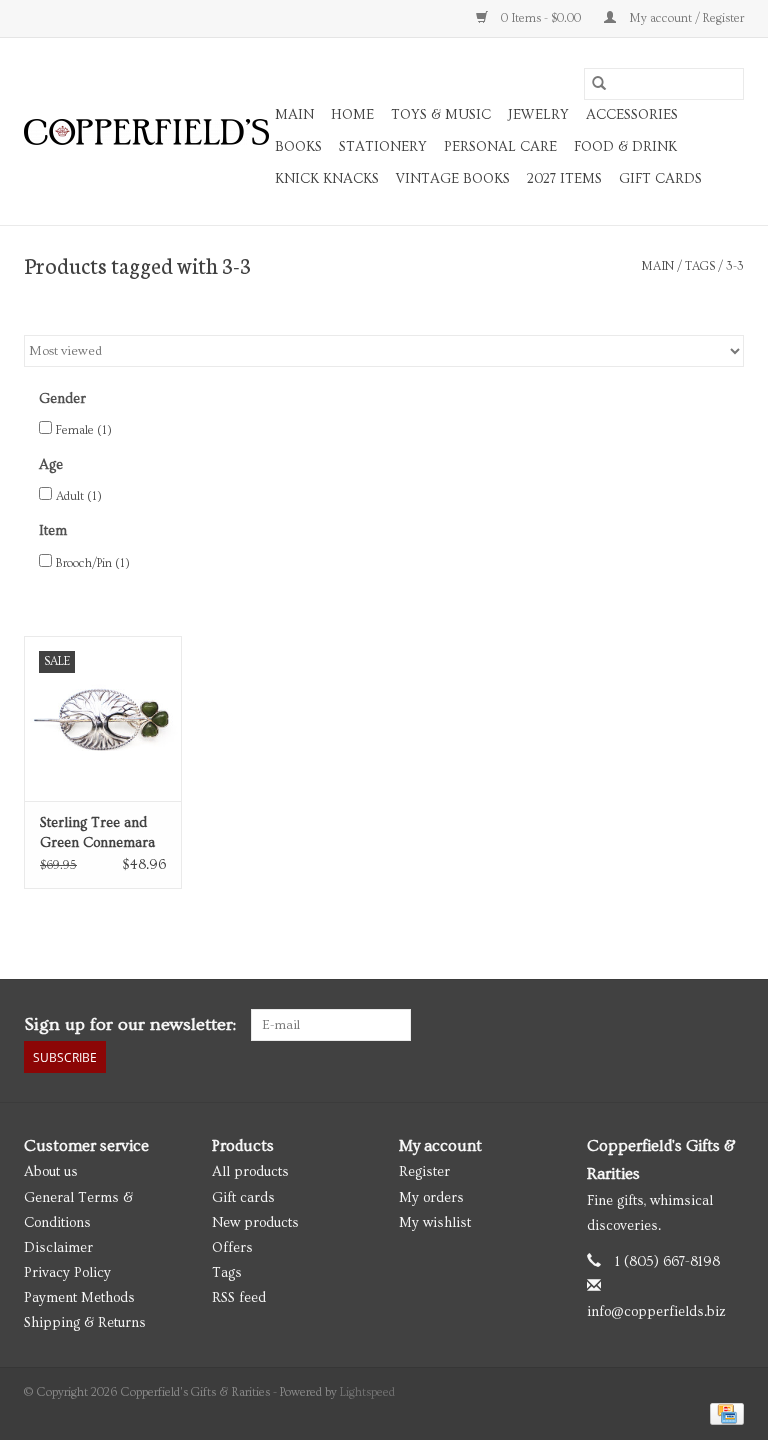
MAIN (294, 115)
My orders (431, 1198)
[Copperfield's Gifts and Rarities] (146, 132)
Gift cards (660, 179)
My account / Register (685, 18)
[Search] (599, 84)
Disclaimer (58, 1248)
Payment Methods (79, 1298)
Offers (232, 1248)
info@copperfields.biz (656, 1312)
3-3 (735, 266)
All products (250, 1172)
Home (352, 115)
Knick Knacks (327, 179)
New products (255, 1223)
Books (298, 147)
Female (84, 430)
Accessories (632, 115)
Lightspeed (367, 1392)
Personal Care (500, 147)
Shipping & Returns (85, 1323)
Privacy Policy (67, 1273)
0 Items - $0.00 (541, 18)
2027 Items (564, 179)
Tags (700, 266)
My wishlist (435, 1223)
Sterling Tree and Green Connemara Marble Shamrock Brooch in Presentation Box (97, 834)
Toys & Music (441, 115)
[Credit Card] (723, 1411)
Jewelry (538, 115)
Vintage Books (453, 179)
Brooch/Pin (93, 563)
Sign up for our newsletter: (130, 1024)
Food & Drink (625, 147)
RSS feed (239, 1298)
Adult (79, 496)
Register (424, 1172)
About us (51, 1172)
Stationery (383, 147)
